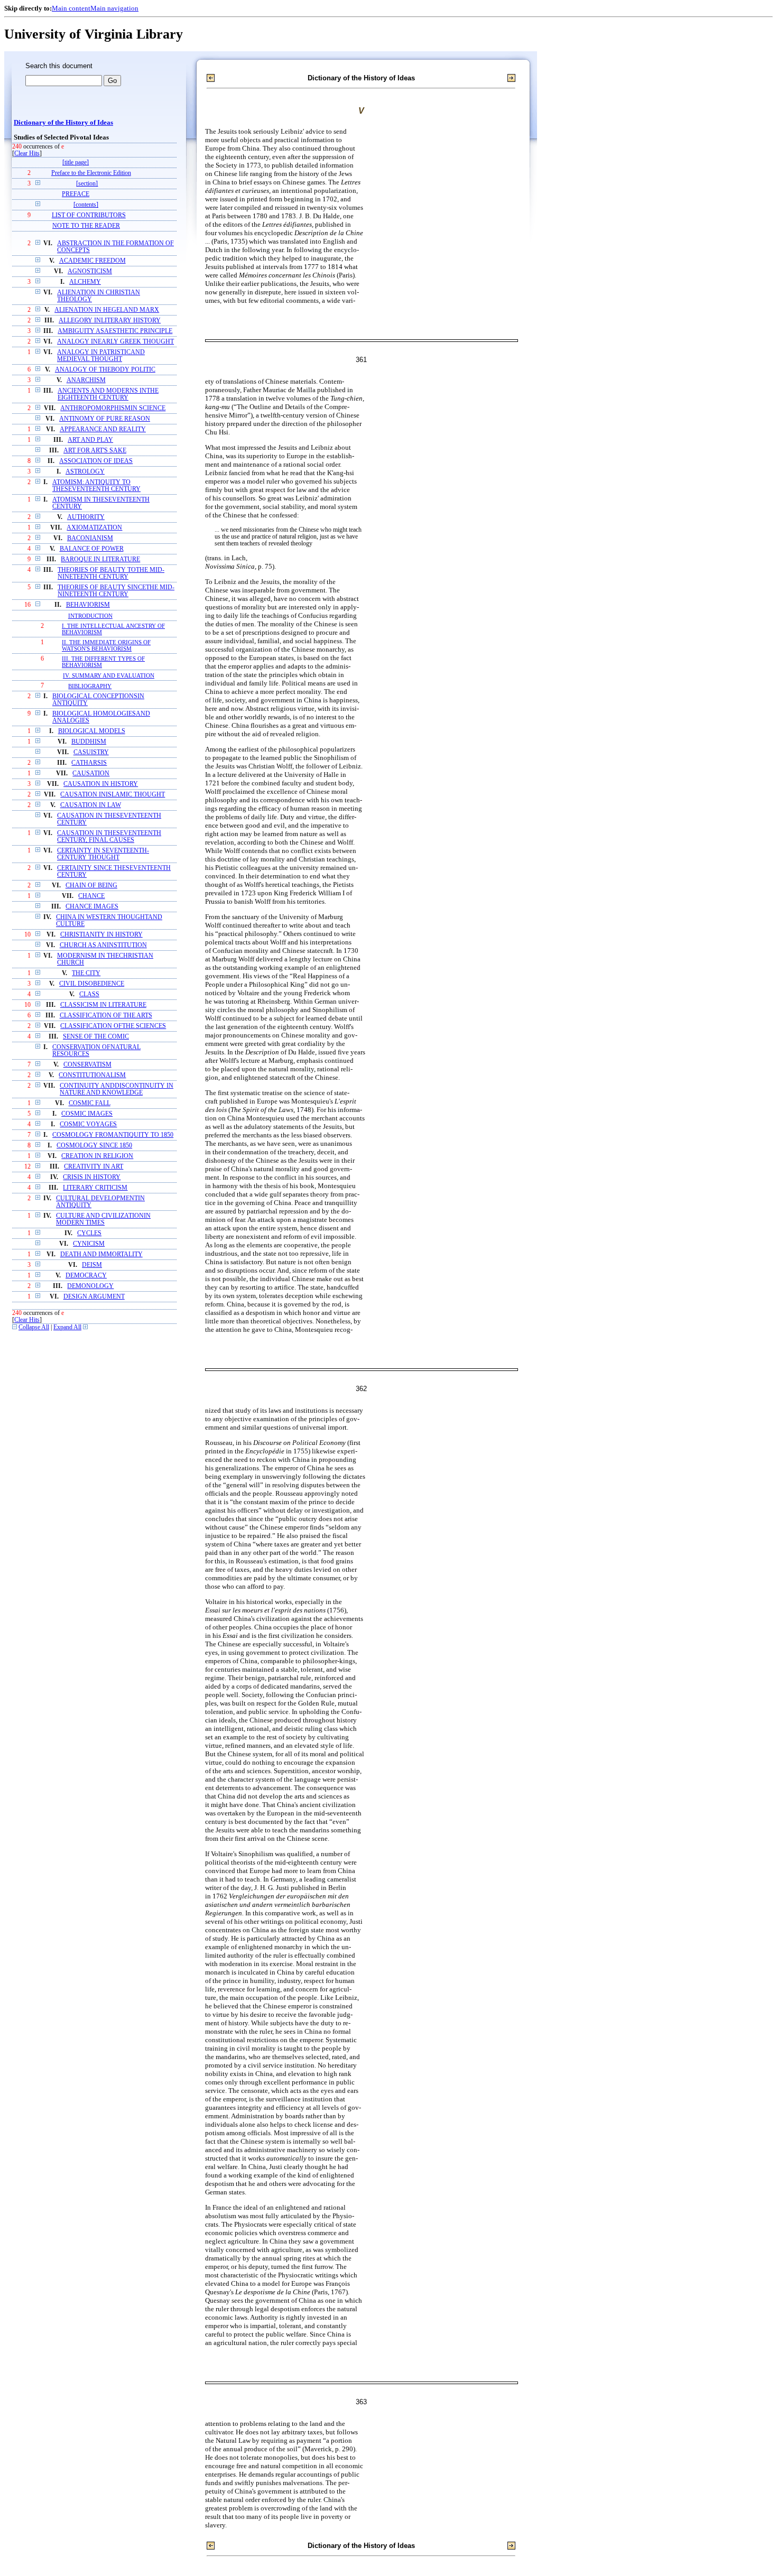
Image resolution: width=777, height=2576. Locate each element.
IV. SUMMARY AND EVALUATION (109, 675)
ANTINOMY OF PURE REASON (105, 419)
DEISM (92, 1265)
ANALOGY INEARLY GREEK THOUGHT (115, 342)
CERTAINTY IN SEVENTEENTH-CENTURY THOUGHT (103, 854)
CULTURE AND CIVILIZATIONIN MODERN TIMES (103, 1219)
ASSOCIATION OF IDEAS (96, 461)
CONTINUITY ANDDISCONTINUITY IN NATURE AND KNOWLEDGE (117, 1089)
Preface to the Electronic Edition (91, 173)
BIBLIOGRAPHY (90, 686)
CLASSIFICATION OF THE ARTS (106, 1016)
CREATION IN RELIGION (97, 1156)
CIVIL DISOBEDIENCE (92, 984)
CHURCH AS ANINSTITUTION (103, 945)
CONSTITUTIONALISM (92, 1075)
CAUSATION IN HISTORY (101, 784)
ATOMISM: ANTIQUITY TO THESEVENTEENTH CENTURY (96, 486)
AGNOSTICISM (90, 271)
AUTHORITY (86, 517)
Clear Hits (27, 154)
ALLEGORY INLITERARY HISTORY (110, 321)
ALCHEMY (85, 282)
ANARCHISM (86, 380)
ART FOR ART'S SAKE (95, 451)
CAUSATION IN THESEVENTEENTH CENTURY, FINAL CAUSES (109, 837)
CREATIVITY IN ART (94, 1167)
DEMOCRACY (86, 1276)
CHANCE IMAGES (92, 907)
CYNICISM (89, 1244)
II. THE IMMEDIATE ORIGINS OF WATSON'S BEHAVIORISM (106, 645)
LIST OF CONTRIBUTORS (89, 215)
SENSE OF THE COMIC (96, 1037)
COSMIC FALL (90, 1103)
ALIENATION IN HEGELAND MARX (107, 310)
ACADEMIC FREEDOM (92, 261)
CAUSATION (91, 773)
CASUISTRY (91, 752)
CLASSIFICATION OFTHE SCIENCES (113, 1026)
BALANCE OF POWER (92, 549)
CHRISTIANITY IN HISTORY (101, 935)
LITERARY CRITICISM (95, 1188)
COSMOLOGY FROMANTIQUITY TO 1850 (113, 1135)
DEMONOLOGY (90, 1286)
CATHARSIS (89, 763)
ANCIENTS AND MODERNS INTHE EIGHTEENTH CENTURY (108, 394)
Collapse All (34, 1327)
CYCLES (89, 1233)
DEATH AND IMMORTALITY (101, 1254)
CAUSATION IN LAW (91, 805)
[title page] (76, 163)
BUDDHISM (89, 742)
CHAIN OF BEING (91, 886)
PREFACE (76, 194)
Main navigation (114, 8)
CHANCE (91, 896)
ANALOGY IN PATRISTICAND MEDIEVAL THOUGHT (101, 356)
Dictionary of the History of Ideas (63, 123)
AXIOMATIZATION (94, 528)
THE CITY (86, 973)
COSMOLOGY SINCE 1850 (94, 1146)
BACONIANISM (90, 538)
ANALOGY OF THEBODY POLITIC (105, 370)
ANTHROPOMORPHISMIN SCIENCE (113, 408)
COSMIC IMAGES (87, 1114)
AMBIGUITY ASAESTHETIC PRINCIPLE (115, 331)
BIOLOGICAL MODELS (92, 731)
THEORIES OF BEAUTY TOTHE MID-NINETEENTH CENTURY (111, 573)
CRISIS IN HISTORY (92, 1177)
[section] (87, 184)
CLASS (89, 994)
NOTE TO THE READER (86, 226)
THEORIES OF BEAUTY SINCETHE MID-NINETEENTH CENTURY (116, 591)
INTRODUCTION (90, 616)
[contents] (86, 205)
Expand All (67, 1327)
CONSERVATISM (87, 1065)
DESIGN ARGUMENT (94, 1297)
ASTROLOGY (85, 472)
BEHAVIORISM (88, 605)
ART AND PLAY (90, 440)
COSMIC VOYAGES (88, 1124)
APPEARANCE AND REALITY (103, 429)
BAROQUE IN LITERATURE (100, 559)
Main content (71, 8)
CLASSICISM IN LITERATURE (103, 1005)
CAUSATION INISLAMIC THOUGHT (113, 795)
